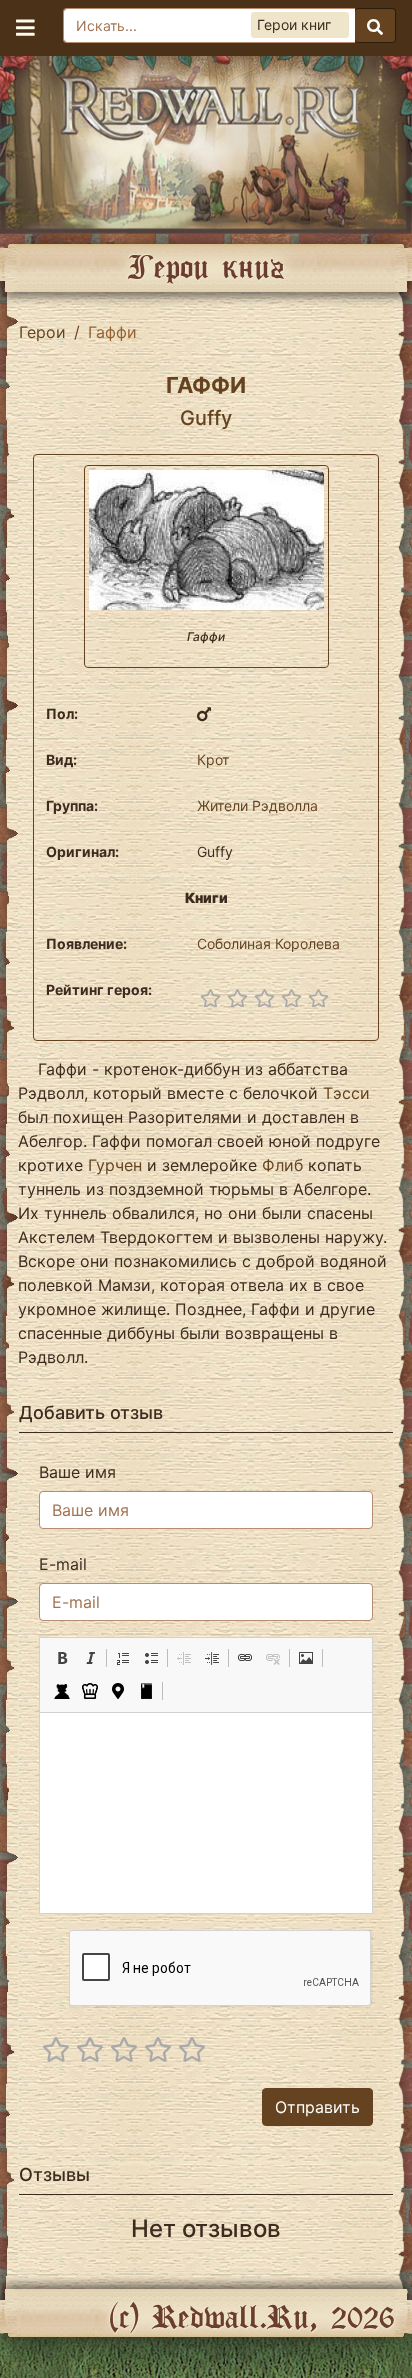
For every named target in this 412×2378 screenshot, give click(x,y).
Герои (42, 332)
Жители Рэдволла (257, 805)
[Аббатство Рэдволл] (206, 140)
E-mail (63, 1564)
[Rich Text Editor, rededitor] (206, 1813)
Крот (213, 759)
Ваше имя (77, 1472)
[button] (62, 1658)
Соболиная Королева (268, 943)
